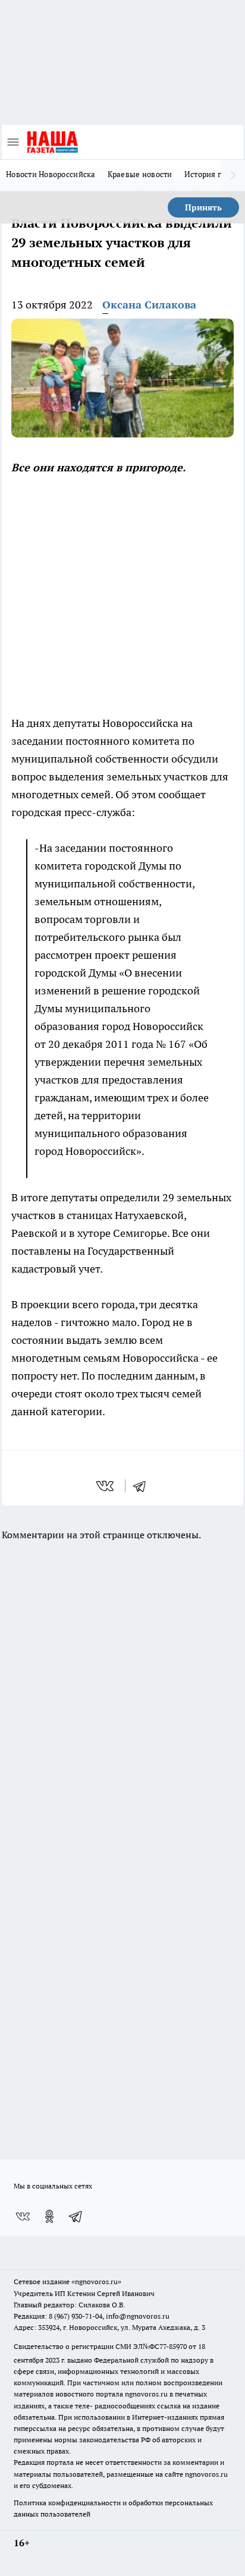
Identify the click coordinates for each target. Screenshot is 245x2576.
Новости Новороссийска (51, 174)
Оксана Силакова (149, 305)
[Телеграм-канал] (76, 2216)
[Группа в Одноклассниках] (49, 2216)
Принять (203, 207)
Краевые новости (140, 174)
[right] (233, 175)
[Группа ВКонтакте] (23, 2216)
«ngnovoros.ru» (96, 2281)
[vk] (106, 1486)
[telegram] (143, 1486)
